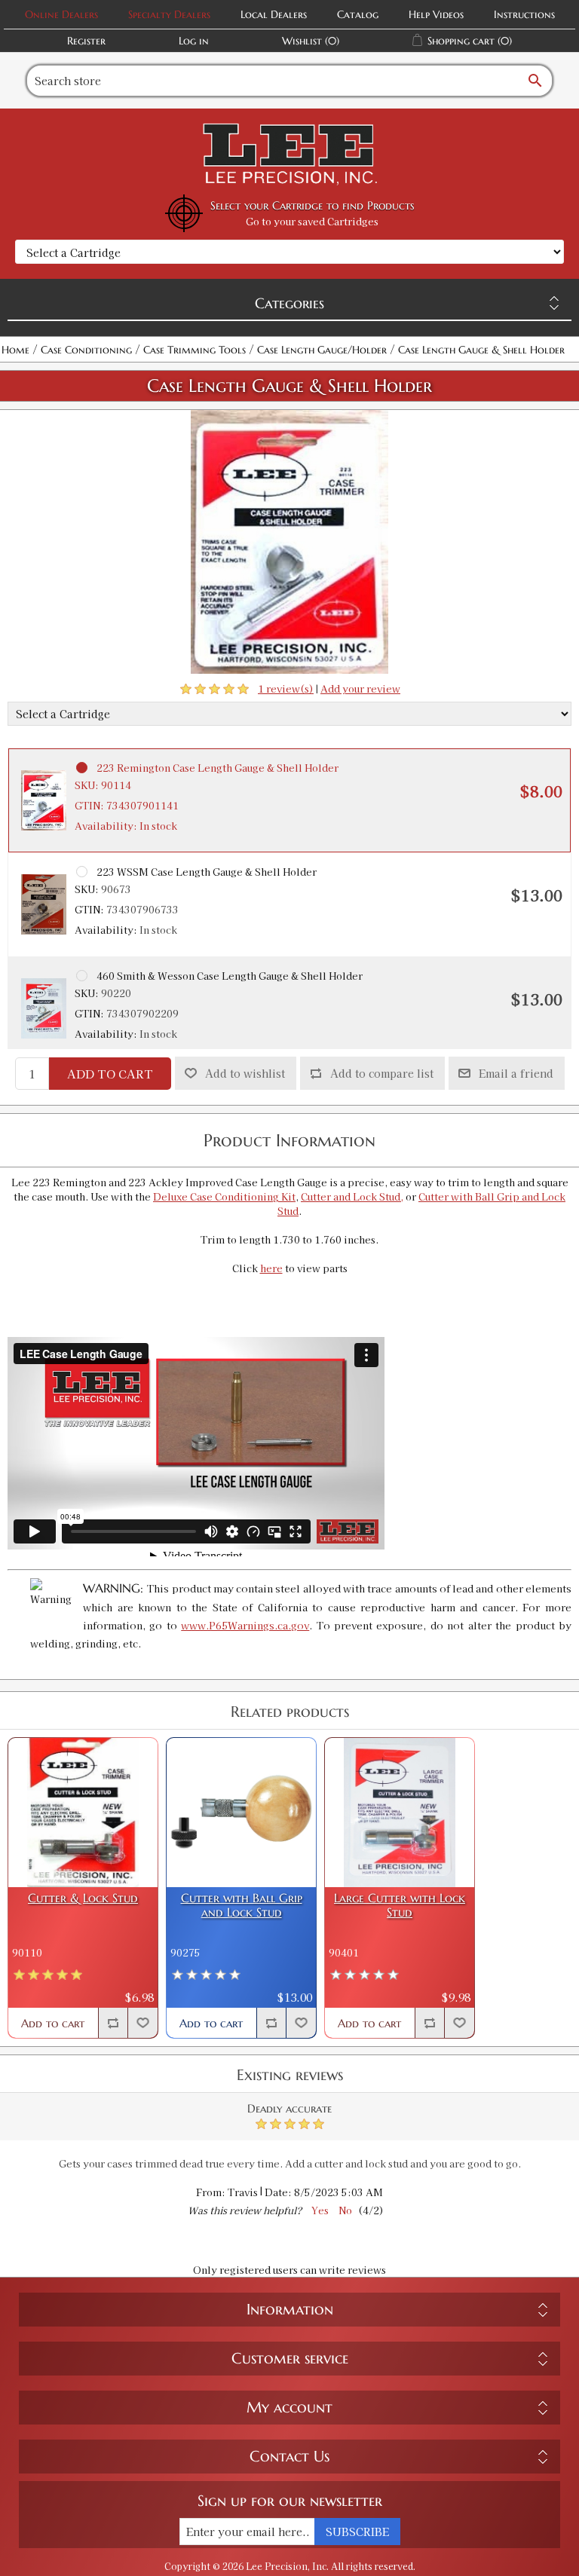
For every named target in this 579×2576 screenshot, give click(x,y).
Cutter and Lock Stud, (352, 1196)
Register (86, 41)
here (271, 1268)
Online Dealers (61, 14)
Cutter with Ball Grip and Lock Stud (242, 1905)
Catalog (358, 14)
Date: (278, 2192)
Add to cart (110, 1074)
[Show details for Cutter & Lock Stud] (83, 1813)
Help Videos (436, 14)
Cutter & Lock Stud (83, 1898)
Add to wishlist (245, 1073)
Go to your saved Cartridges (312, 221)
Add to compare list (382, 1073)
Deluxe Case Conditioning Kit (224, 1196)
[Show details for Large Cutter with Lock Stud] (400, 1813)
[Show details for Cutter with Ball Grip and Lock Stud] (241, 1813)
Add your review (360, 688)
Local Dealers (274, 14)
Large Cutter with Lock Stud (400, 1905)
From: (211, 2192)
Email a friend (516, 1073)
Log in (194, 41)
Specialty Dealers (169, 14)
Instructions (524, 14)
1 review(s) (286, 688)
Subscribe (357, 2532)
